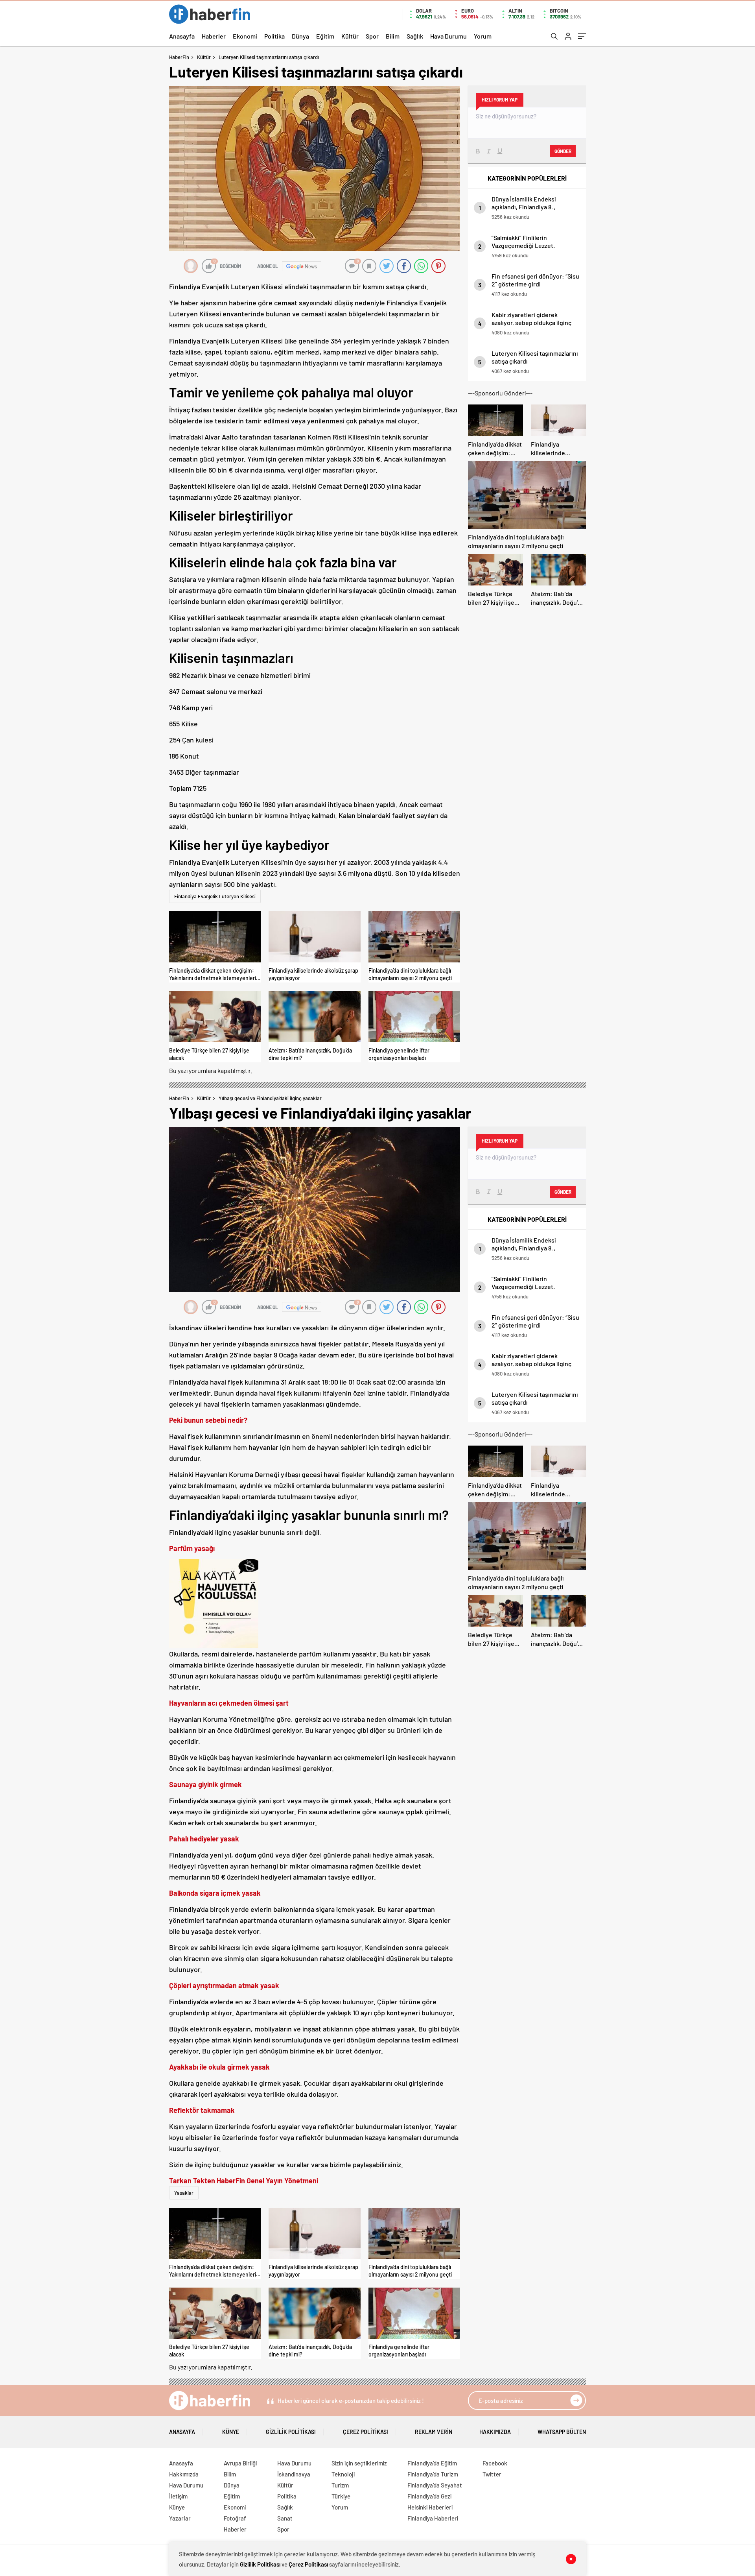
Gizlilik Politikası (260, 2564)
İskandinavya (294, 2474)
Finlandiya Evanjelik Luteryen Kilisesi (215, 896)
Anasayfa (182, 36)
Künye (231, 2432)
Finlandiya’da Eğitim (432, 2463)
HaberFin (179, 57)
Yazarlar (180, 2518)
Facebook (495, 2463)
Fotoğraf (235, 2518)
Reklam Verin (434, 2432)
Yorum (483, 36)
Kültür (350, 36)
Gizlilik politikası (291, 2432)
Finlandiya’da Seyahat (435, 2485)
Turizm (340, 2485)
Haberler (214, 36)
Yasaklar (184, 2193)
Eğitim (325, 36)
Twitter (492, 2474)
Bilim (393, 36)
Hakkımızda (495, 2432)
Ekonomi (245, 36)
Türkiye (341, 2496)
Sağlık (415, 36)
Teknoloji (343, 2474)
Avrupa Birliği (240, 2463)
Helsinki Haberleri (430, 2507)
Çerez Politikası (366, 2432)
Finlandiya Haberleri (433, 2518)
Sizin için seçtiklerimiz (359, 2463)
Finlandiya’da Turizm (433, 2474)
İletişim (178, 2496)
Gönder (563, 151)
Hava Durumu (448, 36)
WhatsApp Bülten (562, 2432)
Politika (274, 36)
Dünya (300, 36)
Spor (372, 36)
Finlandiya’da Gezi (429, 2496)
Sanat (285, 2518)
